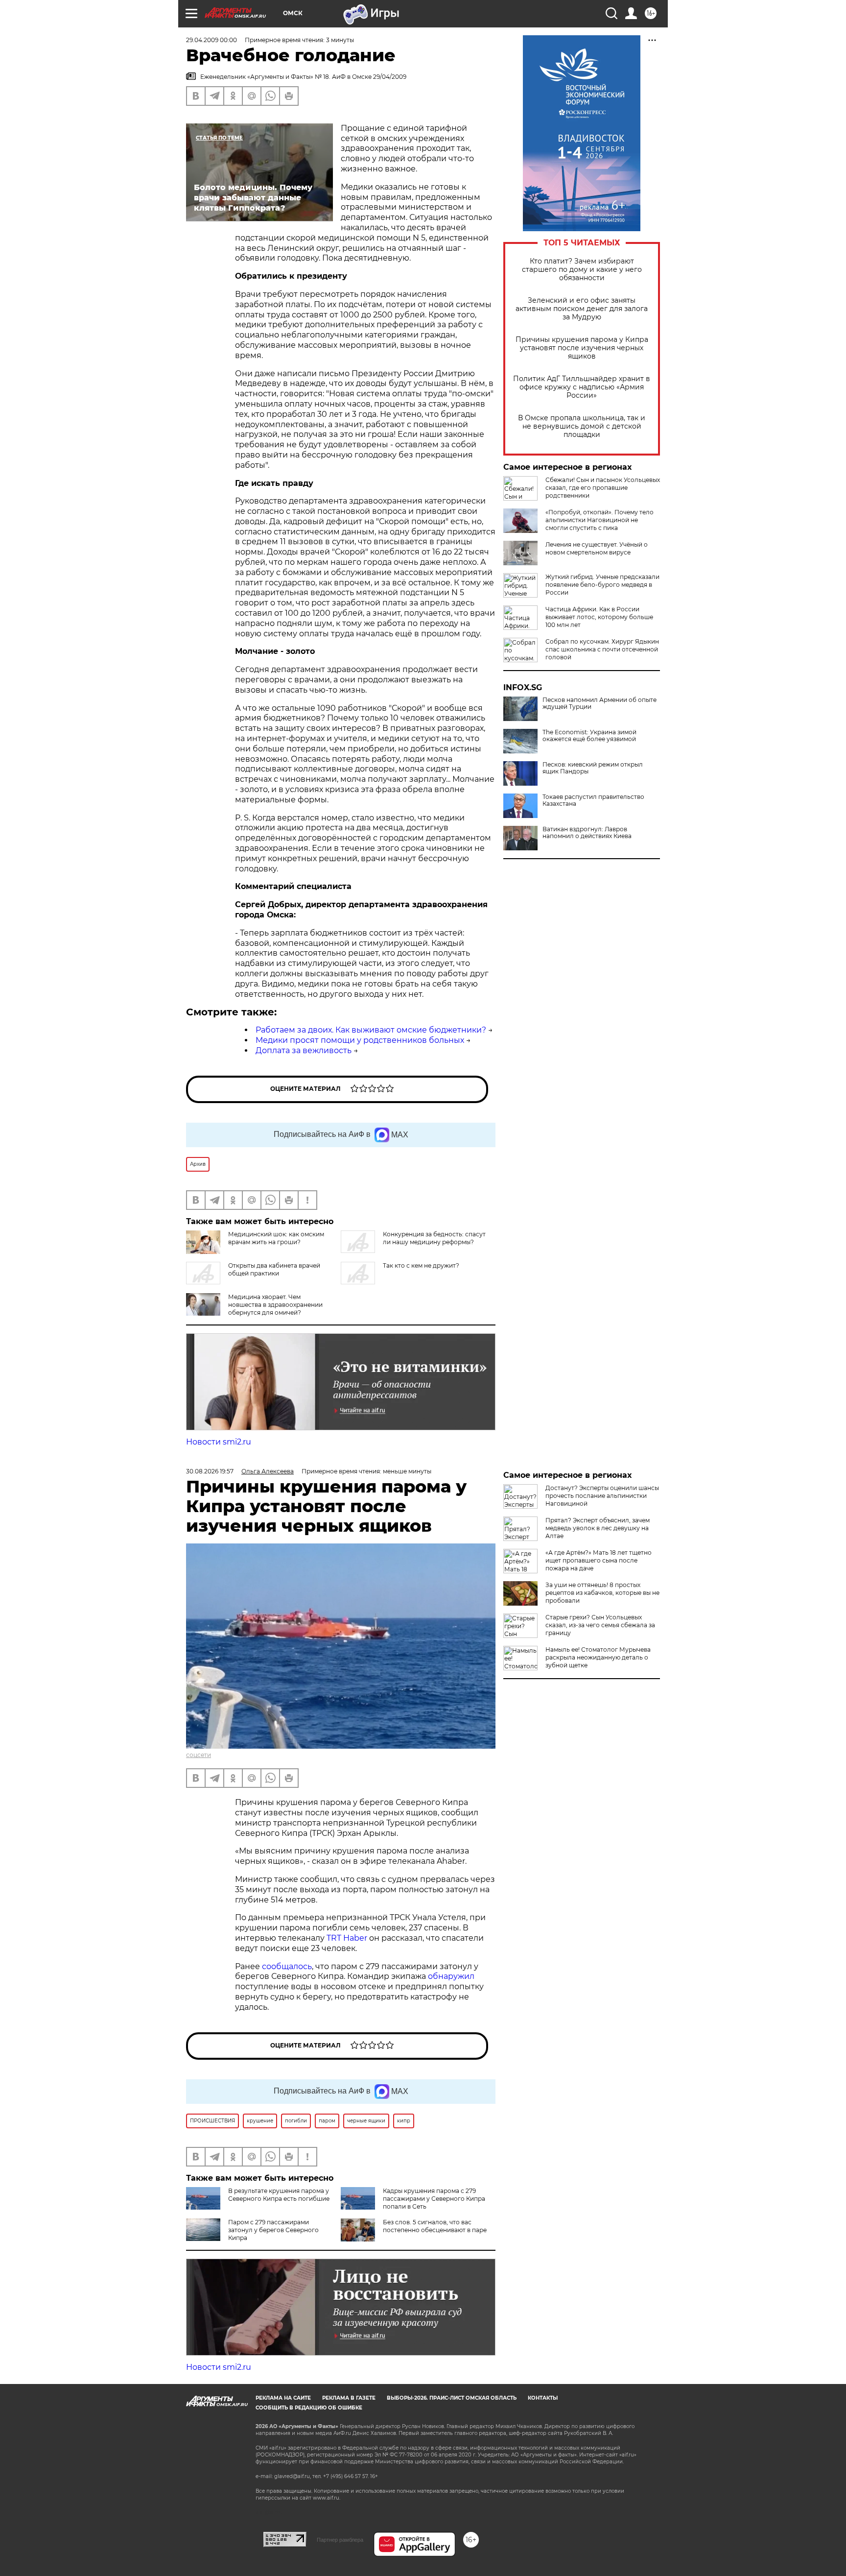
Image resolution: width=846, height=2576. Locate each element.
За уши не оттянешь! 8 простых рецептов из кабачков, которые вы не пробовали (602, 1593)
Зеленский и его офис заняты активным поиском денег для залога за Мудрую (582, 309)
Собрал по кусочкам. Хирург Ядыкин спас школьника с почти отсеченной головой (602, 649)
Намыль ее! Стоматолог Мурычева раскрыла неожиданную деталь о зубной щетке (598, 1657)
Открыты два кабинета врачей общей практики (274, 1269)
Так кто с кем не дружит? (421, 1265)
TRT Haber (347, 1938)
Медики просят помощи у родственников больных (360, 1040)
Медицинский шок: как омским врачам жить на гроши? (276, 1238)
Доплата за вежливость (304, 1050)
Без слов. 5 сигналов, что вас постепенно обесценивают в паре (435, 2226)
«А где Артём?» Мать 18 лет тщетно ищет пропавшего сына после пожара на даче (599, 1560)
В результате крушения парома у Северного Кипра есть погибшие (279, 2195)
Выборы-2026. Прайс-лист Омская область (452, 2398)
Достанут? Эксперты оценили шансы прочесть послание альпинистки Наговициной (602, 1496)
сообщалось (287, 1966)
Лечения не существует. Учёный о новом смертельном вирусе (597, 548)
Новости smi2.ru (219, 1442)
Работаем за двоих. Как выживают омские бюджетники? (371, 1030)
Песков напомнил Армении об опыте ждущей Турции (599, 703)
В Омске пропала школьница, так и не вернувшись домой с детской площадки (582, 426)
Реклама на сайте (283, 2398)
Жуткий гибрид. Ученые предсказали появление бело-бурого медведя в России (602, 585)
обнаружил (451, 1976)
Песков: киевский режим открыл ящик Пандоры (593, 768)
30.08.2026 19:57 (210, 1471)
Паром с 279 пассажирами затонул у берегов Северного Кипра (273, 2230)
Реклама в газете (349, 2398)
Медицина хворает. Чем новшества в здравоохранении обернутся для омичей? (275, 1305)
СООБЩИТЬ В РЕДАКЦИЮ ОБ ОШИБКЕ (309, 2408)
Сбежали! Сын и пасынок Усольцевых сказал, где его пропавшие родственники (603, 488)
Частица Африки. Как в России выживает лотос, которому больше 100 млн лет (599, 617)
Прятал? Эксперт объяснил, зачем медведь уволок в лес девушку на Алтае (598, 1528)
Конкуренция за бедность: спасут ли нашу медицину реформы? (434, 1238)
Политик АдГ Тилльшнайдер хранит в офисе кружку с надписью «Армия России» (582, 387)
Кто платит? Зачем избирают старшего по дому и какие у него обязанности (582, 270)
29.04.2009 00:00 (211, 40)
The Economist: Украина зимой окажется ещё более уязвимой (589, 736)
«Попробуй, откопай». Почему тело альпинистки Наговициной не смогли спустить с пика (599, 520)
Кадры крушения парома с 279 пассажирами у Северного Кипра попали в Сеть (434, 2199)
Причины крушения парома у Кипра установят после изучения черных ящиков (582, 348)
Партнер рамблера (340, 2540)
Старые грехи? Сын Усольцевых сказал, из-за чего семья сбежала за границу (600, 1625)
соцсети (199, 1755)
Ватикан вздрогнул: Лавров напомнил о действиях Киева (587, 833)
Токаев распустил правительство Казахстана (593, 800)
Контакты (543, 2398)
